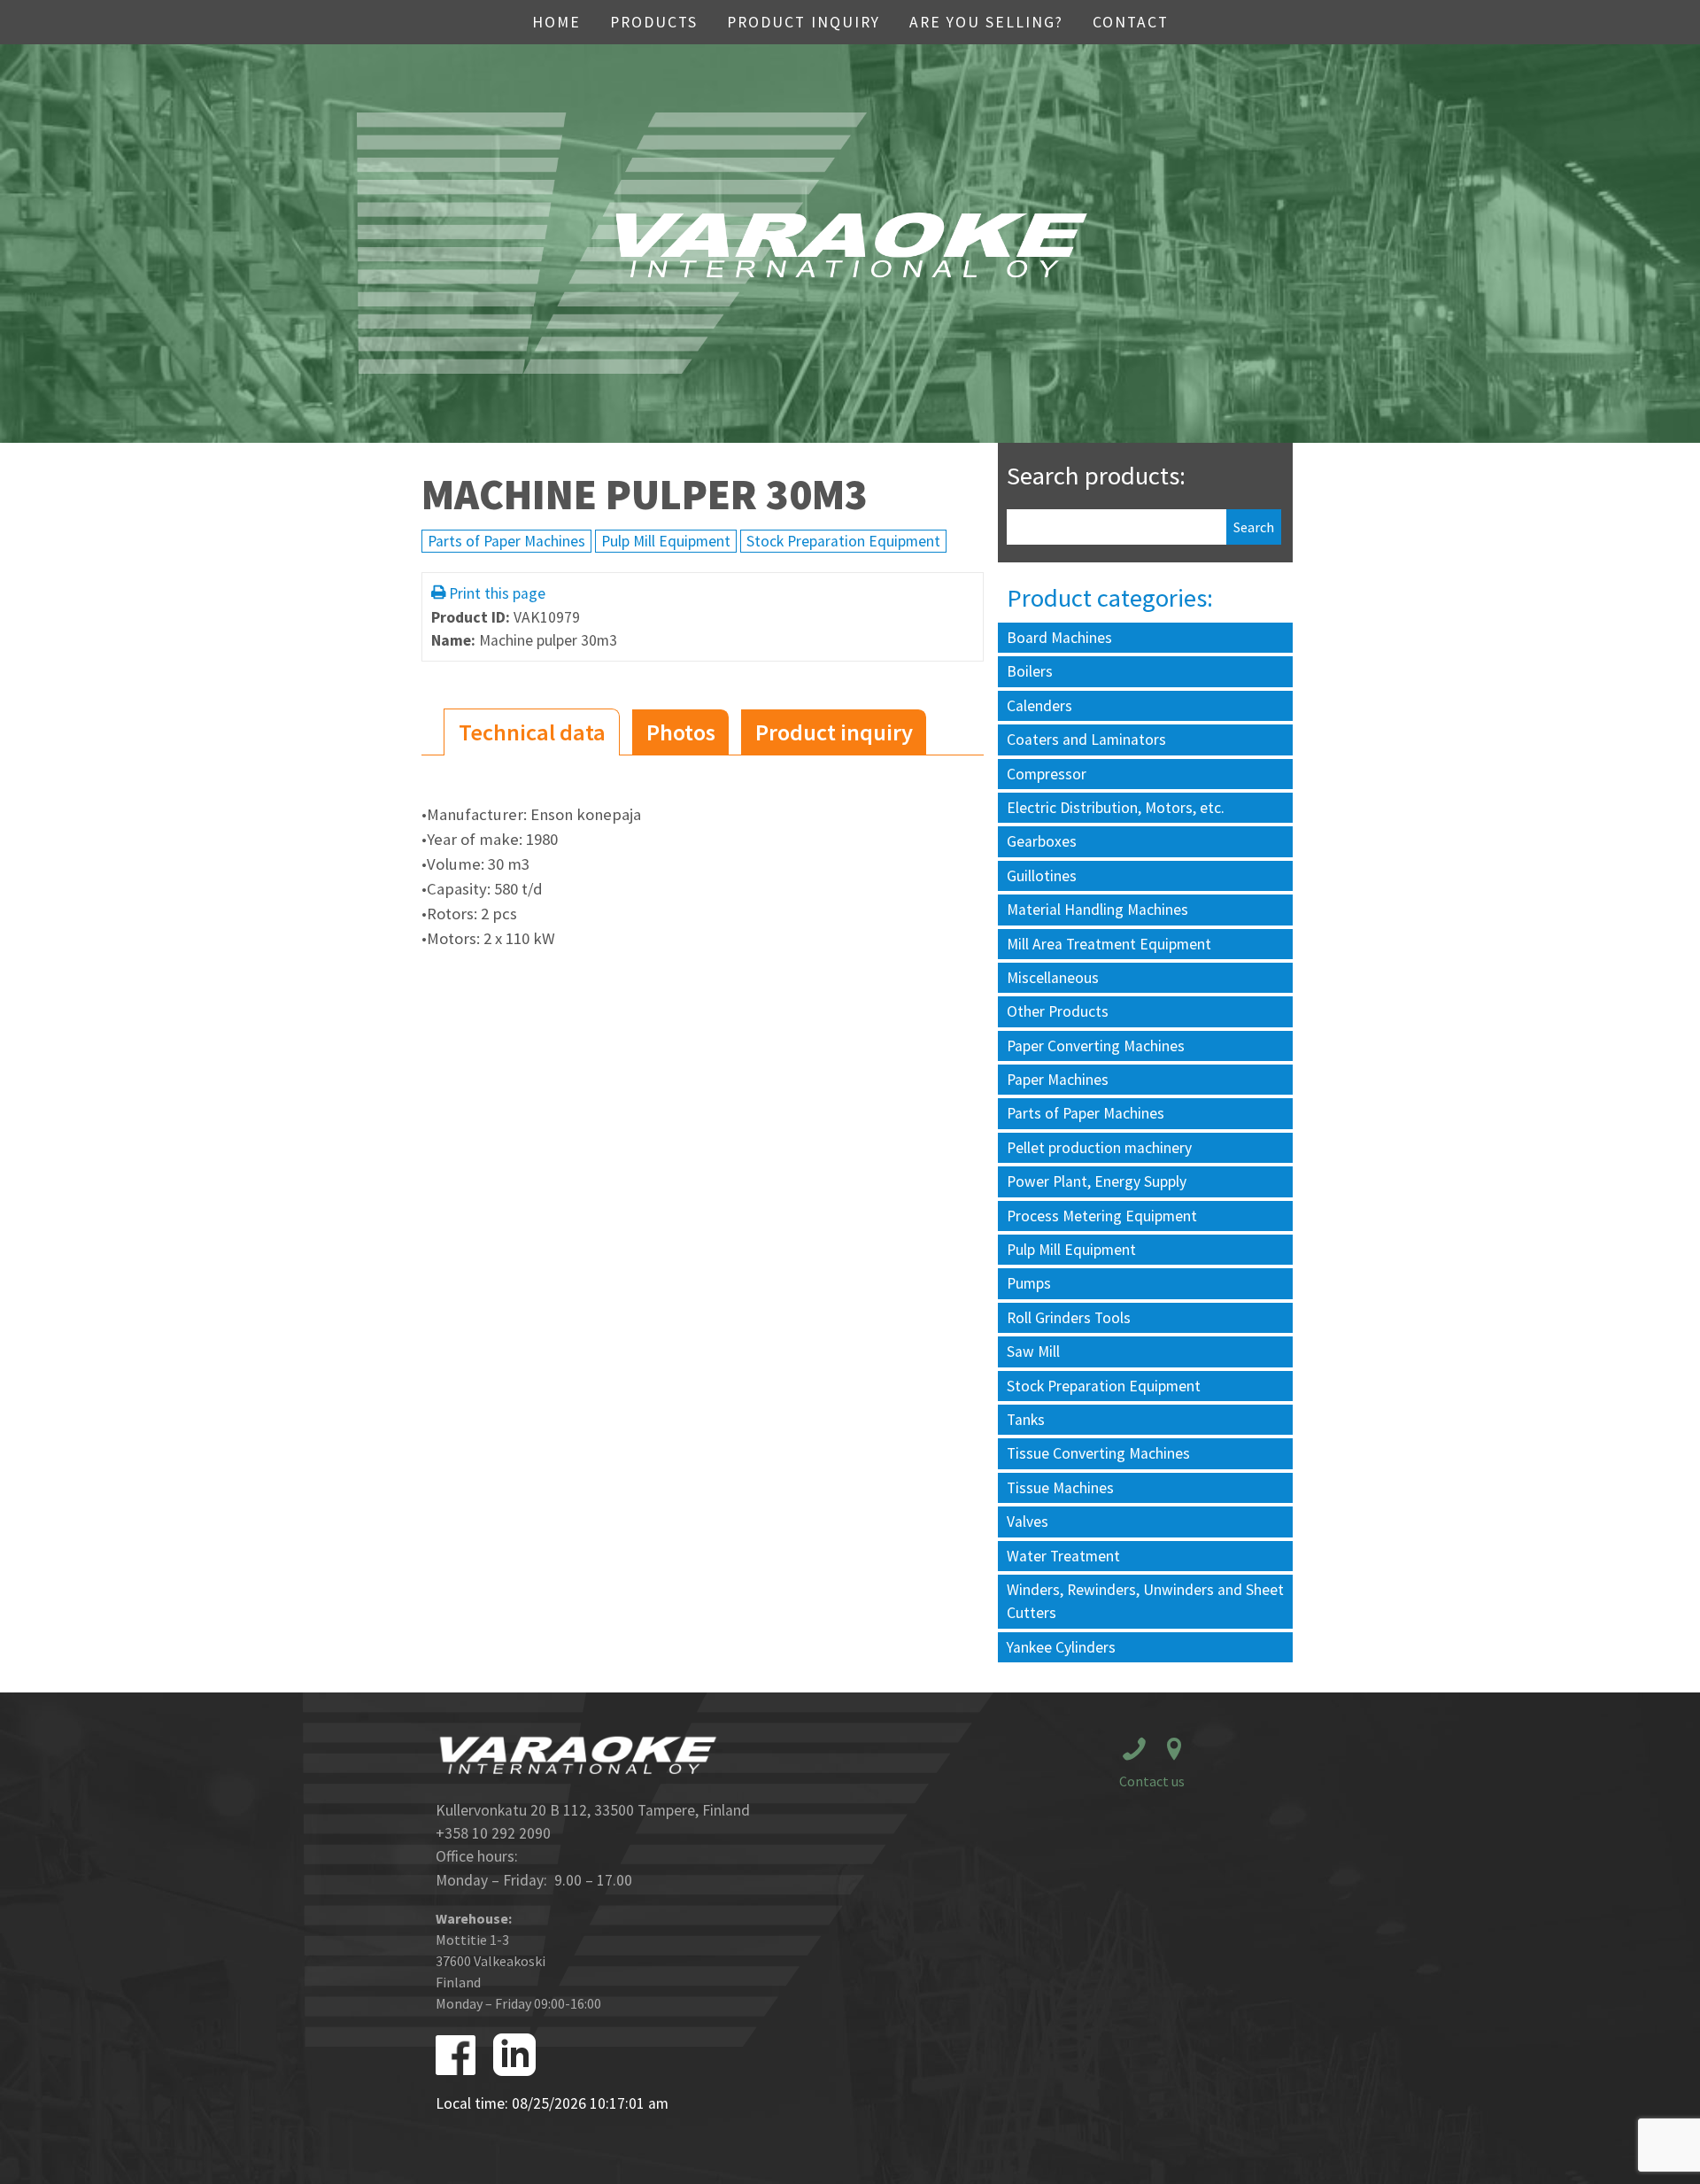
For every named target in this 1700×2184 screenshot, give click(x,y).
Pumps (1029, 1283)
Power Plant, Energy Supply (1097, 1181)
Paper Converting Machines (1096, 1046)
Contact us (1152, 1781)
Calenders (1039, 706)
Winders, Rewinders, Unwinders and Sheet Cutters (1145, 1601)
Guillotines (1042, 876)
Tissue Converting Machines (1098, 1453)
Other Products (1058, 1011)
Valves (1028, 1522)
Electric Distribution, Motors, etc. (1116, 808)
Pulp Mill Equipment (666, 541)
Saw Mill (1033, 1351)
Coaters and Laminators (1086, 740)
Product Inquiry (804, 22)
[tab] (532, 732)
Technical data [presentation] (532, 732)
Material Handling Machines (1097, 910)
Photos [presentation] (681, 732)
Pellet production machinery (1099, 1148)
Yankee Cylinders (1061, 1647)
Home (556, 22)
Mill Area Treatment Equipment (1109, 944)
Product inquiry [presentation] (834, 732)
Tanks (1026, 1420)
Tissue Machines (1060, 1488)
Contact (1131, 22)
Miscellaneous (1053, 978)
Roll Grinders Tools (1069, 1318)
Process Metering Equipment (1102, 1216)
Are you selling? (986, 22)
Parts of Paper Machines (506, 541)
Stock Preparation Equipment (843, 541)
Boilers (1030, 671)
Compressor (1047, 774)
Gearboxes (1042, 841)
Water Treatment (1063, 1556)
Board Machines (1059, 638)
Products (654, 22)
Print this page (497, 593)
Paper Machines (1058, 1080)
